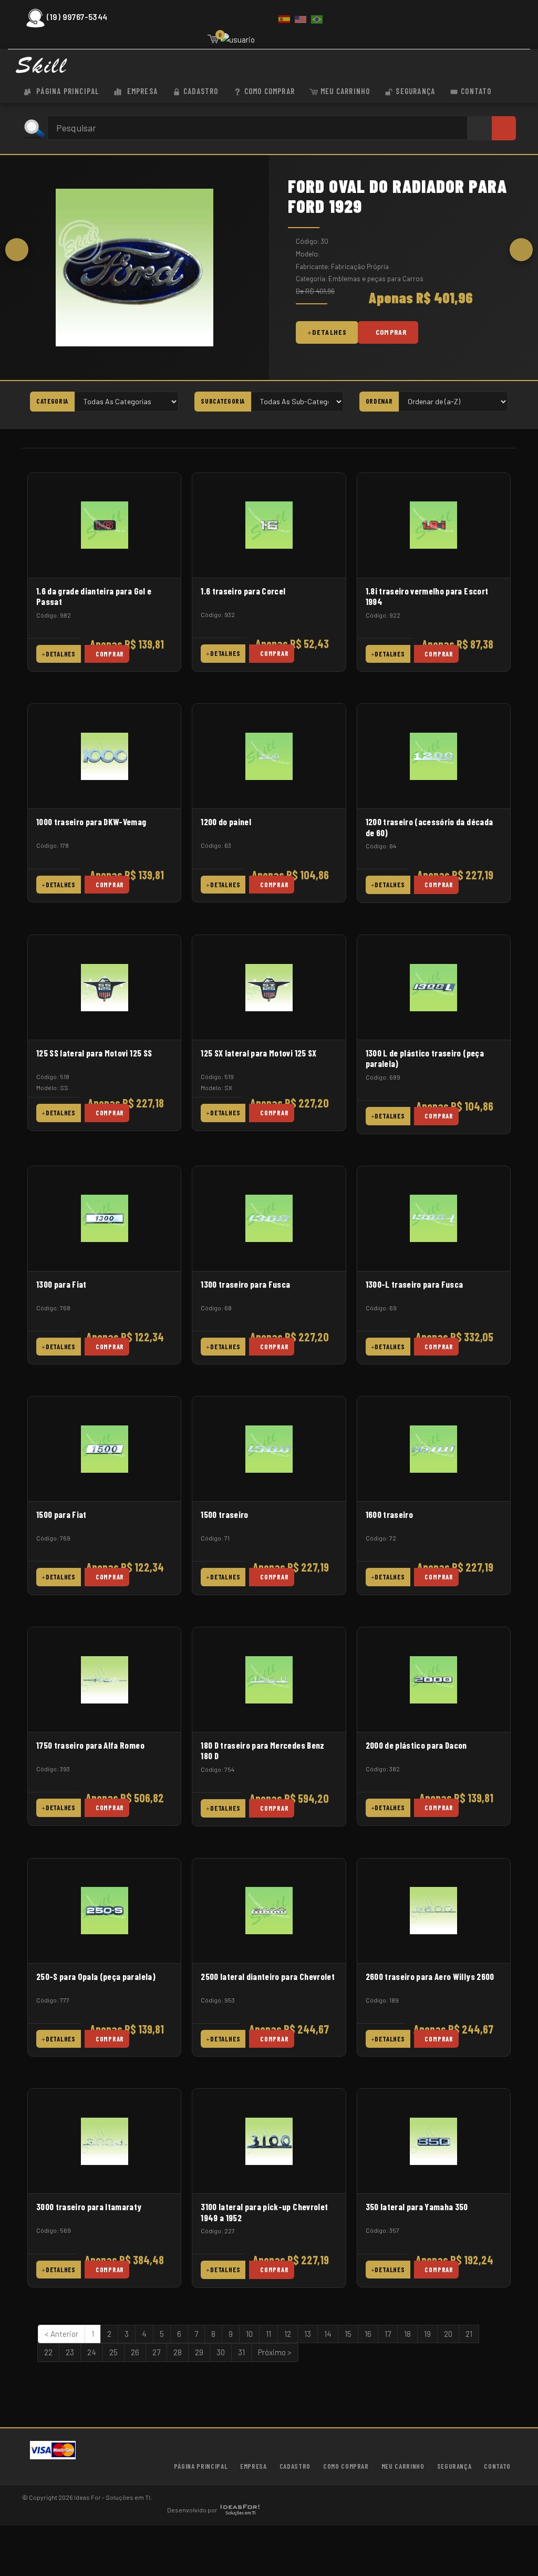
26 (135, 2352)
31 (241, 2352)
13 (308, 2334)
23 (70, 2352)
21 (469, 2334)
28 (178, 2352)
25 (113, 2352)
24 (92, 2352)
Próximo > (275, 2352)
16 (368, 2334)
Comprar (391, 332)
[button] (17, 250)
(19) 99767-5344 (77, 17)
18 (407, 2334)
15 (348, 2334)
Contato (476, 91)
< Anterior (61, 2334)
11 (268, 2334)
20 (448, 2334)
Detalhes (329, 332)
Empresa (141, 91)
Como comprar (270, 91)
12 (288, 2334)
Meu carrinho (345, 91)
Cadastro (201, 91)
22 (48, 2352)
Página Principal (66, 91)
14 (328, 2334)
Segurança (415, 91)
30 (221, 2352)
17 (388, 2334)
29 (199, 2352)
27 (156, 2352)
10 (249, 2334)
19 (427, 2334)
